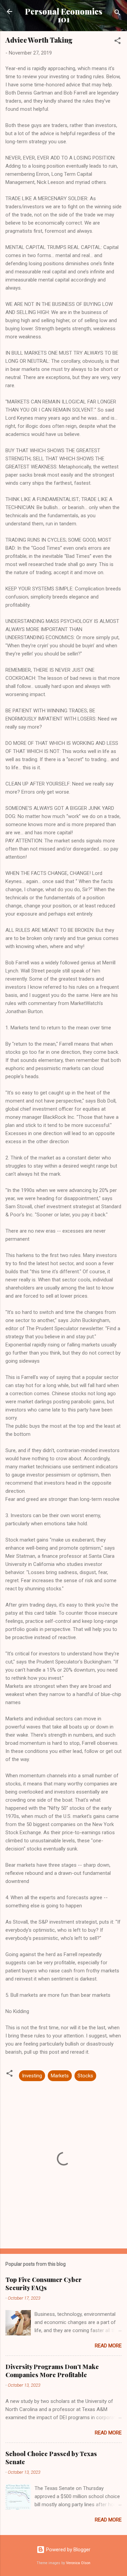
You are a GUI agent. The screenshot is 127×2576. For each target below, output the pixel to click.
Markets (60, 2076)
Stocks (85, 2076)
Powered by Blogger (68, 2550)
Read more (108, 2346)
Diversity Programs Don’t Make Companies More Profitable (52, 2371)
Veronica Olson (78, 2563)
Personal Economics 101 (64, 15)
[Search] (118, 14)
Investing (32, 2076)
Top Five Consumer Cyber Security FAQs (44, 2284)
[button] (118, 42)
